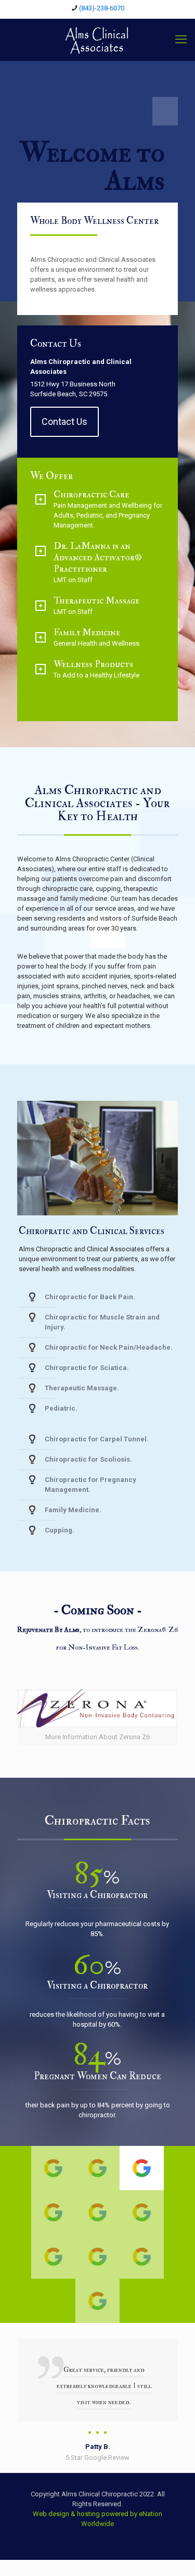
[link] (97, 1718)
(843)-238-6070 (102, 8)
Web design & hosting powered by (86, 2514)
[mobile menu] (181, 40)
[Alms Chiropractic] (97, 40)
